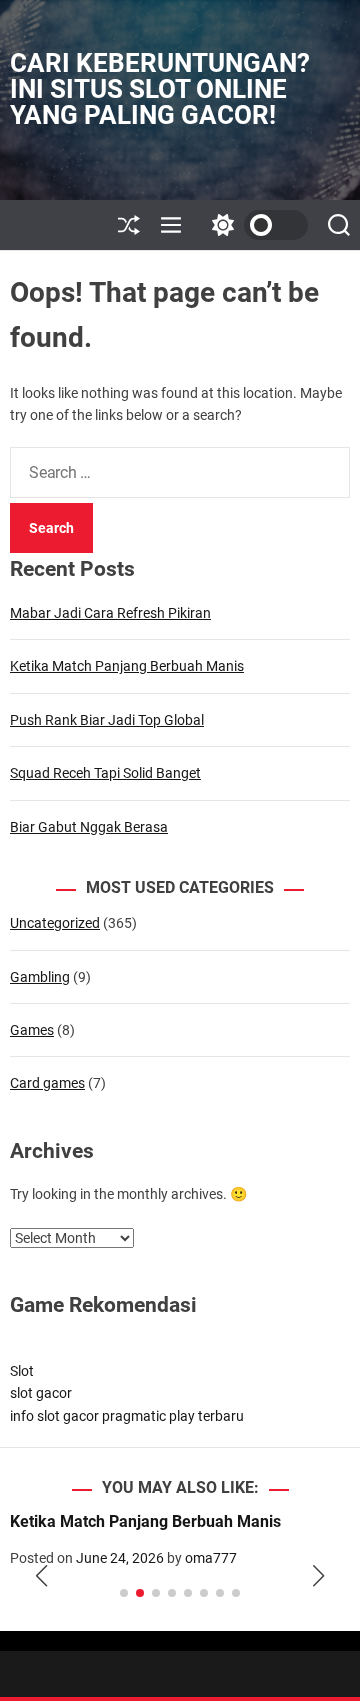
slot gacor (41, 1393)
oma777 (211, 1558)
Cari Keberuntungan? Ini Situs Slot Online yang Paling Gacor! (160, 89)
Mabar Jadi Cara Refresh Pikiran (110, 613)
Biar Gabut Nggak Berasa (89, 827)
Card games (47, 1083)
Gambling (40, 977)
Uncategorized (55, 923)
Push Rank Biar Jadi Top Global (107, 720)
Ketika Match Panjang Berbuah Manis (127, 666)
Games (32, 1030)
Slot (22, 1371)
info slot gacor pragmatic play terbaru (127, 1416)
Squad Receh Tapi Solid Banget (105, 773)
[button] (41, 1576)
